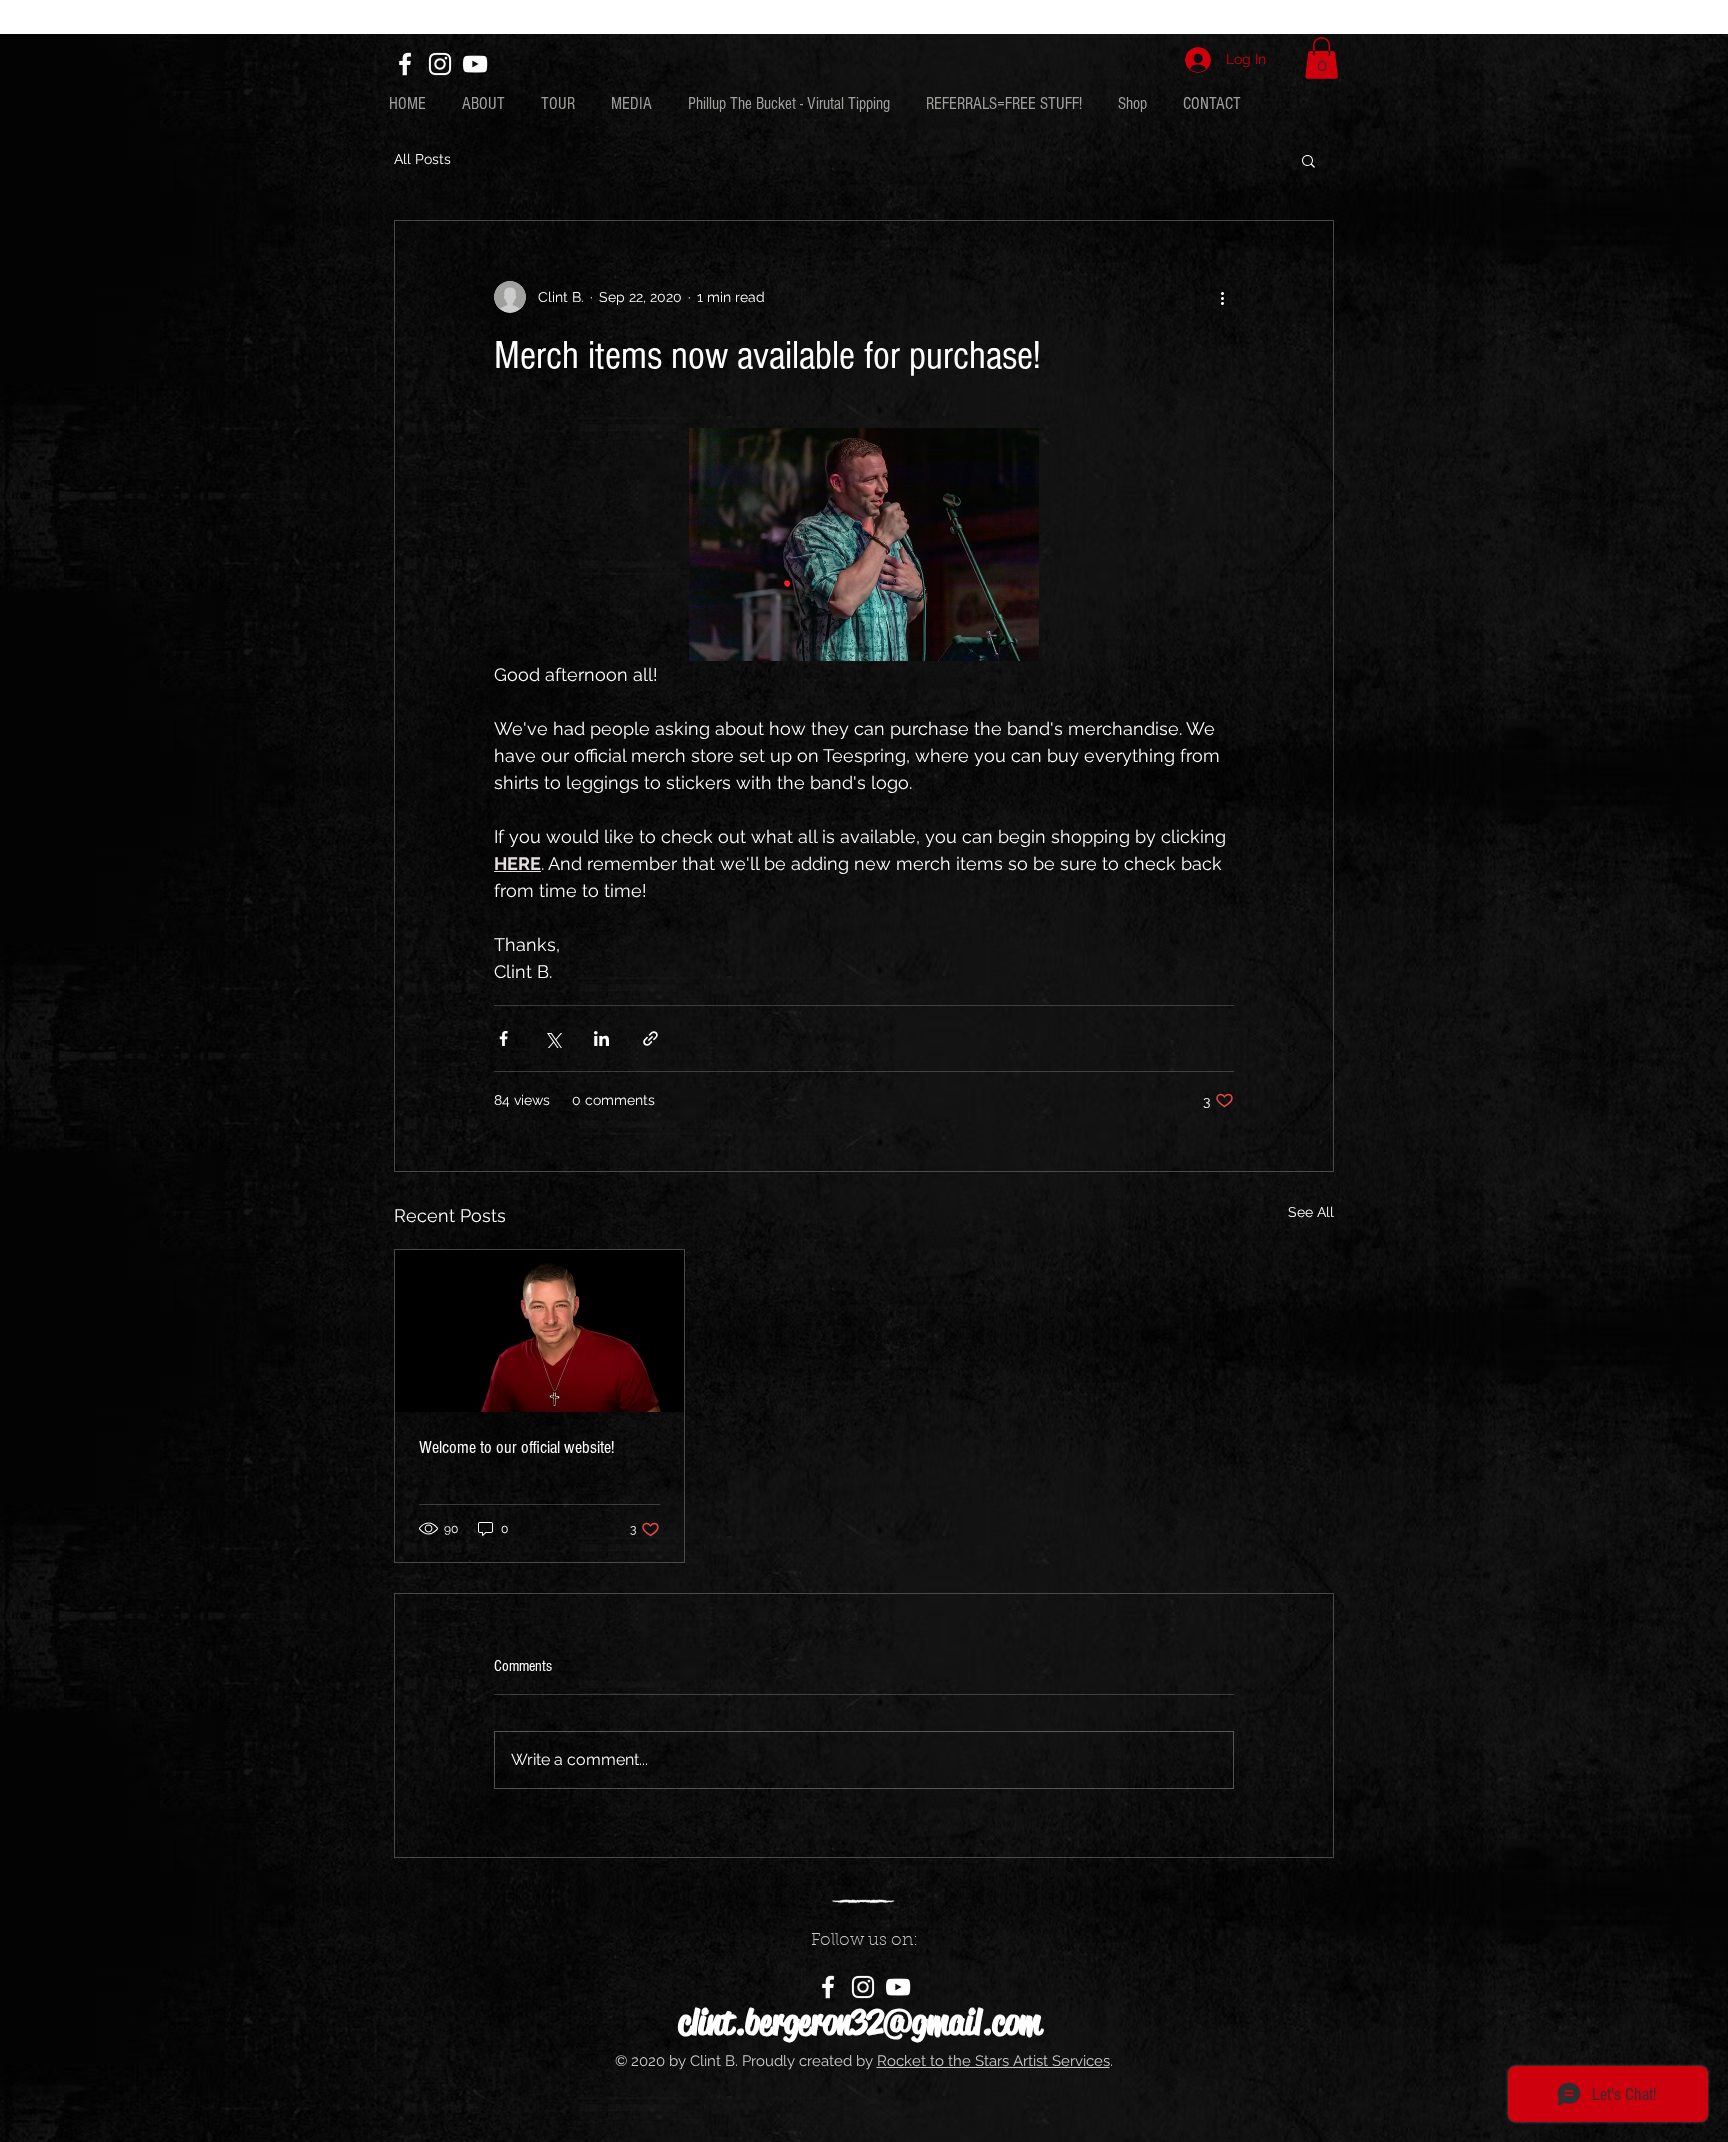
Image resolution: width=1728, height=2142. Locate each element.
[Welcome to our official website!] (539, 1331)
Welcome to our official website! (516, 1447)
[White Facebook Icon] (405, 64)
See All (1311, 1212)
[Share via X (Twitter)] (552, 1038)
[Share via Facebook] (503, 1038)
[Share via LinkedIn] (601, 1038)
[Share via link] (650, 1038)
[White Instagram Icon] (440, 64)
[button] (1321, 58)
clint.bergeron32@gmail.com (859, 2022)
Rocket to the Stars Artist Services (993, 2061)
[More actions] (1222, 297)
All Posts (422, 159)
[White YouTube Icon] (475, 64)
